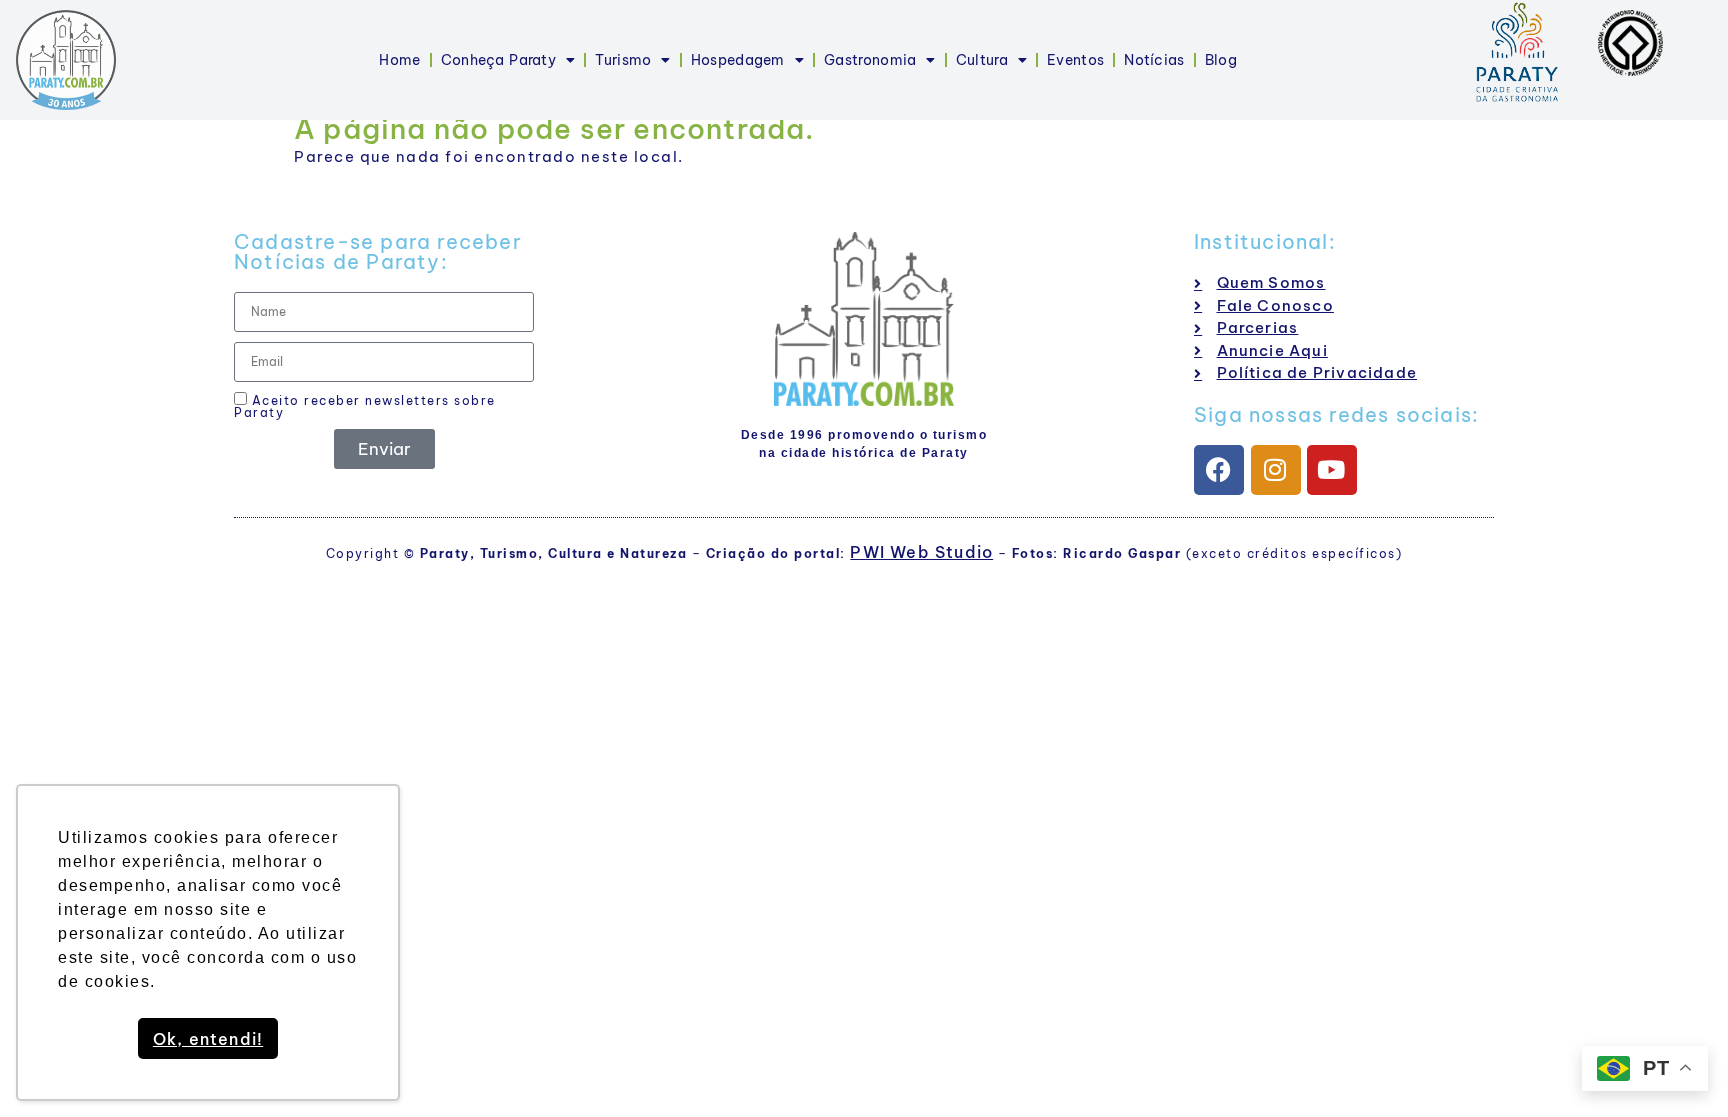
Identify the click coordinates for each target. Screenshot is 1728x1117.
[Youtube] (1332, 470)
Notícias (1154, 60)
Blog (1221, 60)
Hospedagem (738, 60)
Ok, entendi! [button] (208, 1039)
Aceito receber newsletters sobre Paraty (365, 406)
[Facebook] (1219, 470)
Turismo (623, 60)
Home (399, 60)
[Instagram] (1276, 470)
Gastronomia (870, 60)
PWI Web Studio (921, 552)
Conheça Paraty (498, 60)
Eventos (1075, 60)
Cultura (982, 60)
